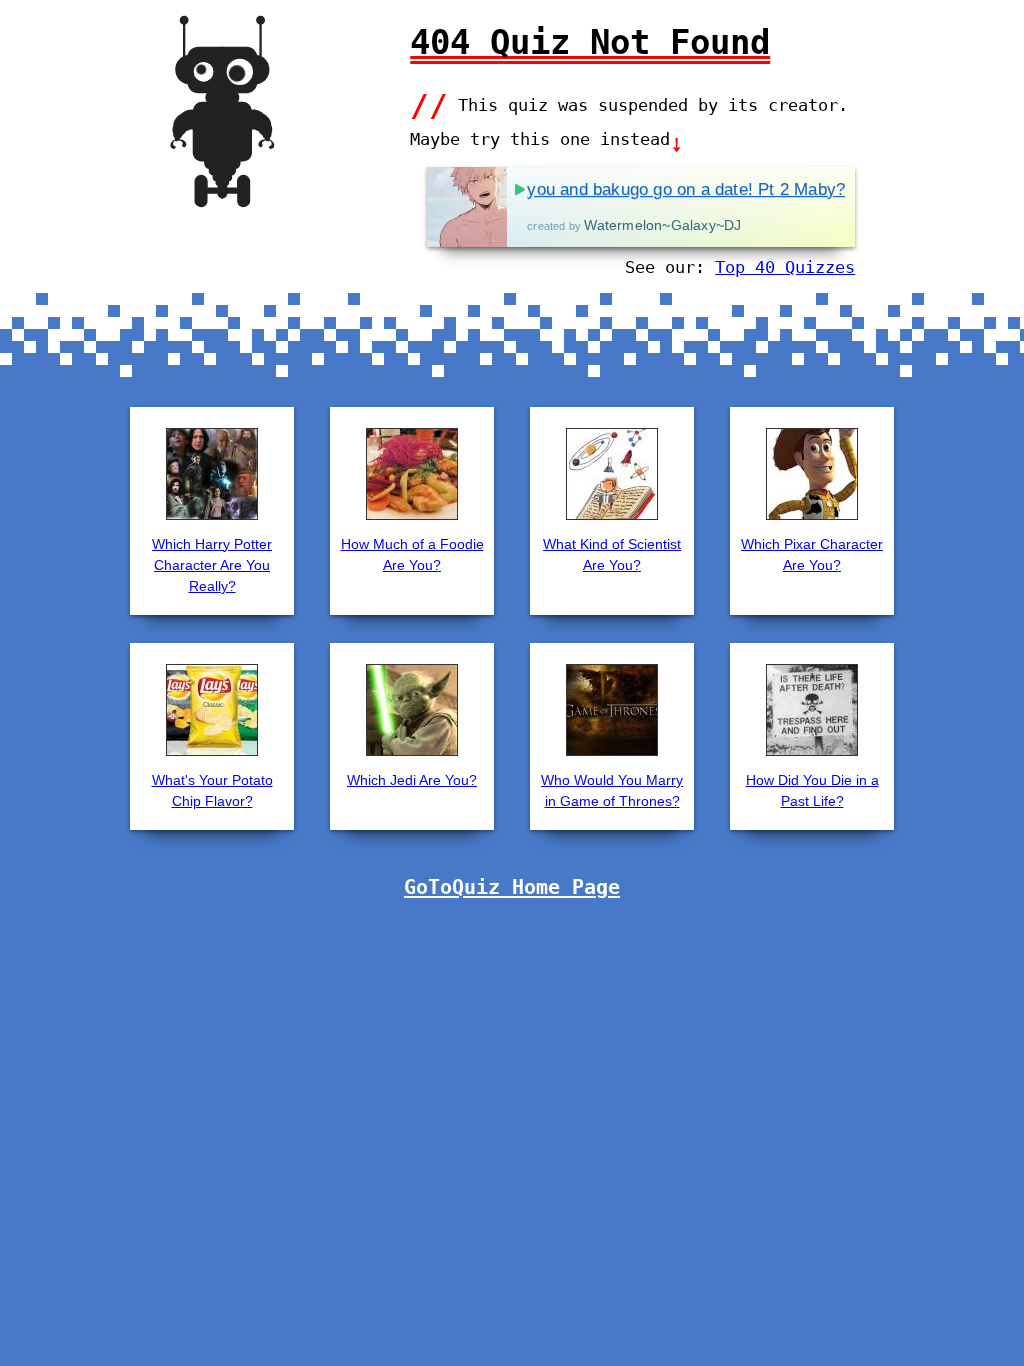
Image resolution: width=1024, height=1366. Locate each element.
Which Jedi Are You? (412, 780)
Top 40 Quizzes (785, 267)
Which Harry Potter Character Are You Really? (212, 565)
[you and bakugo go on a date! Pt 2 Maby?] (467, 207)
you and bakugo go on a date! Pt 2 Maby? (686, 189)
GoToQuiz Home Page (512, 887)
